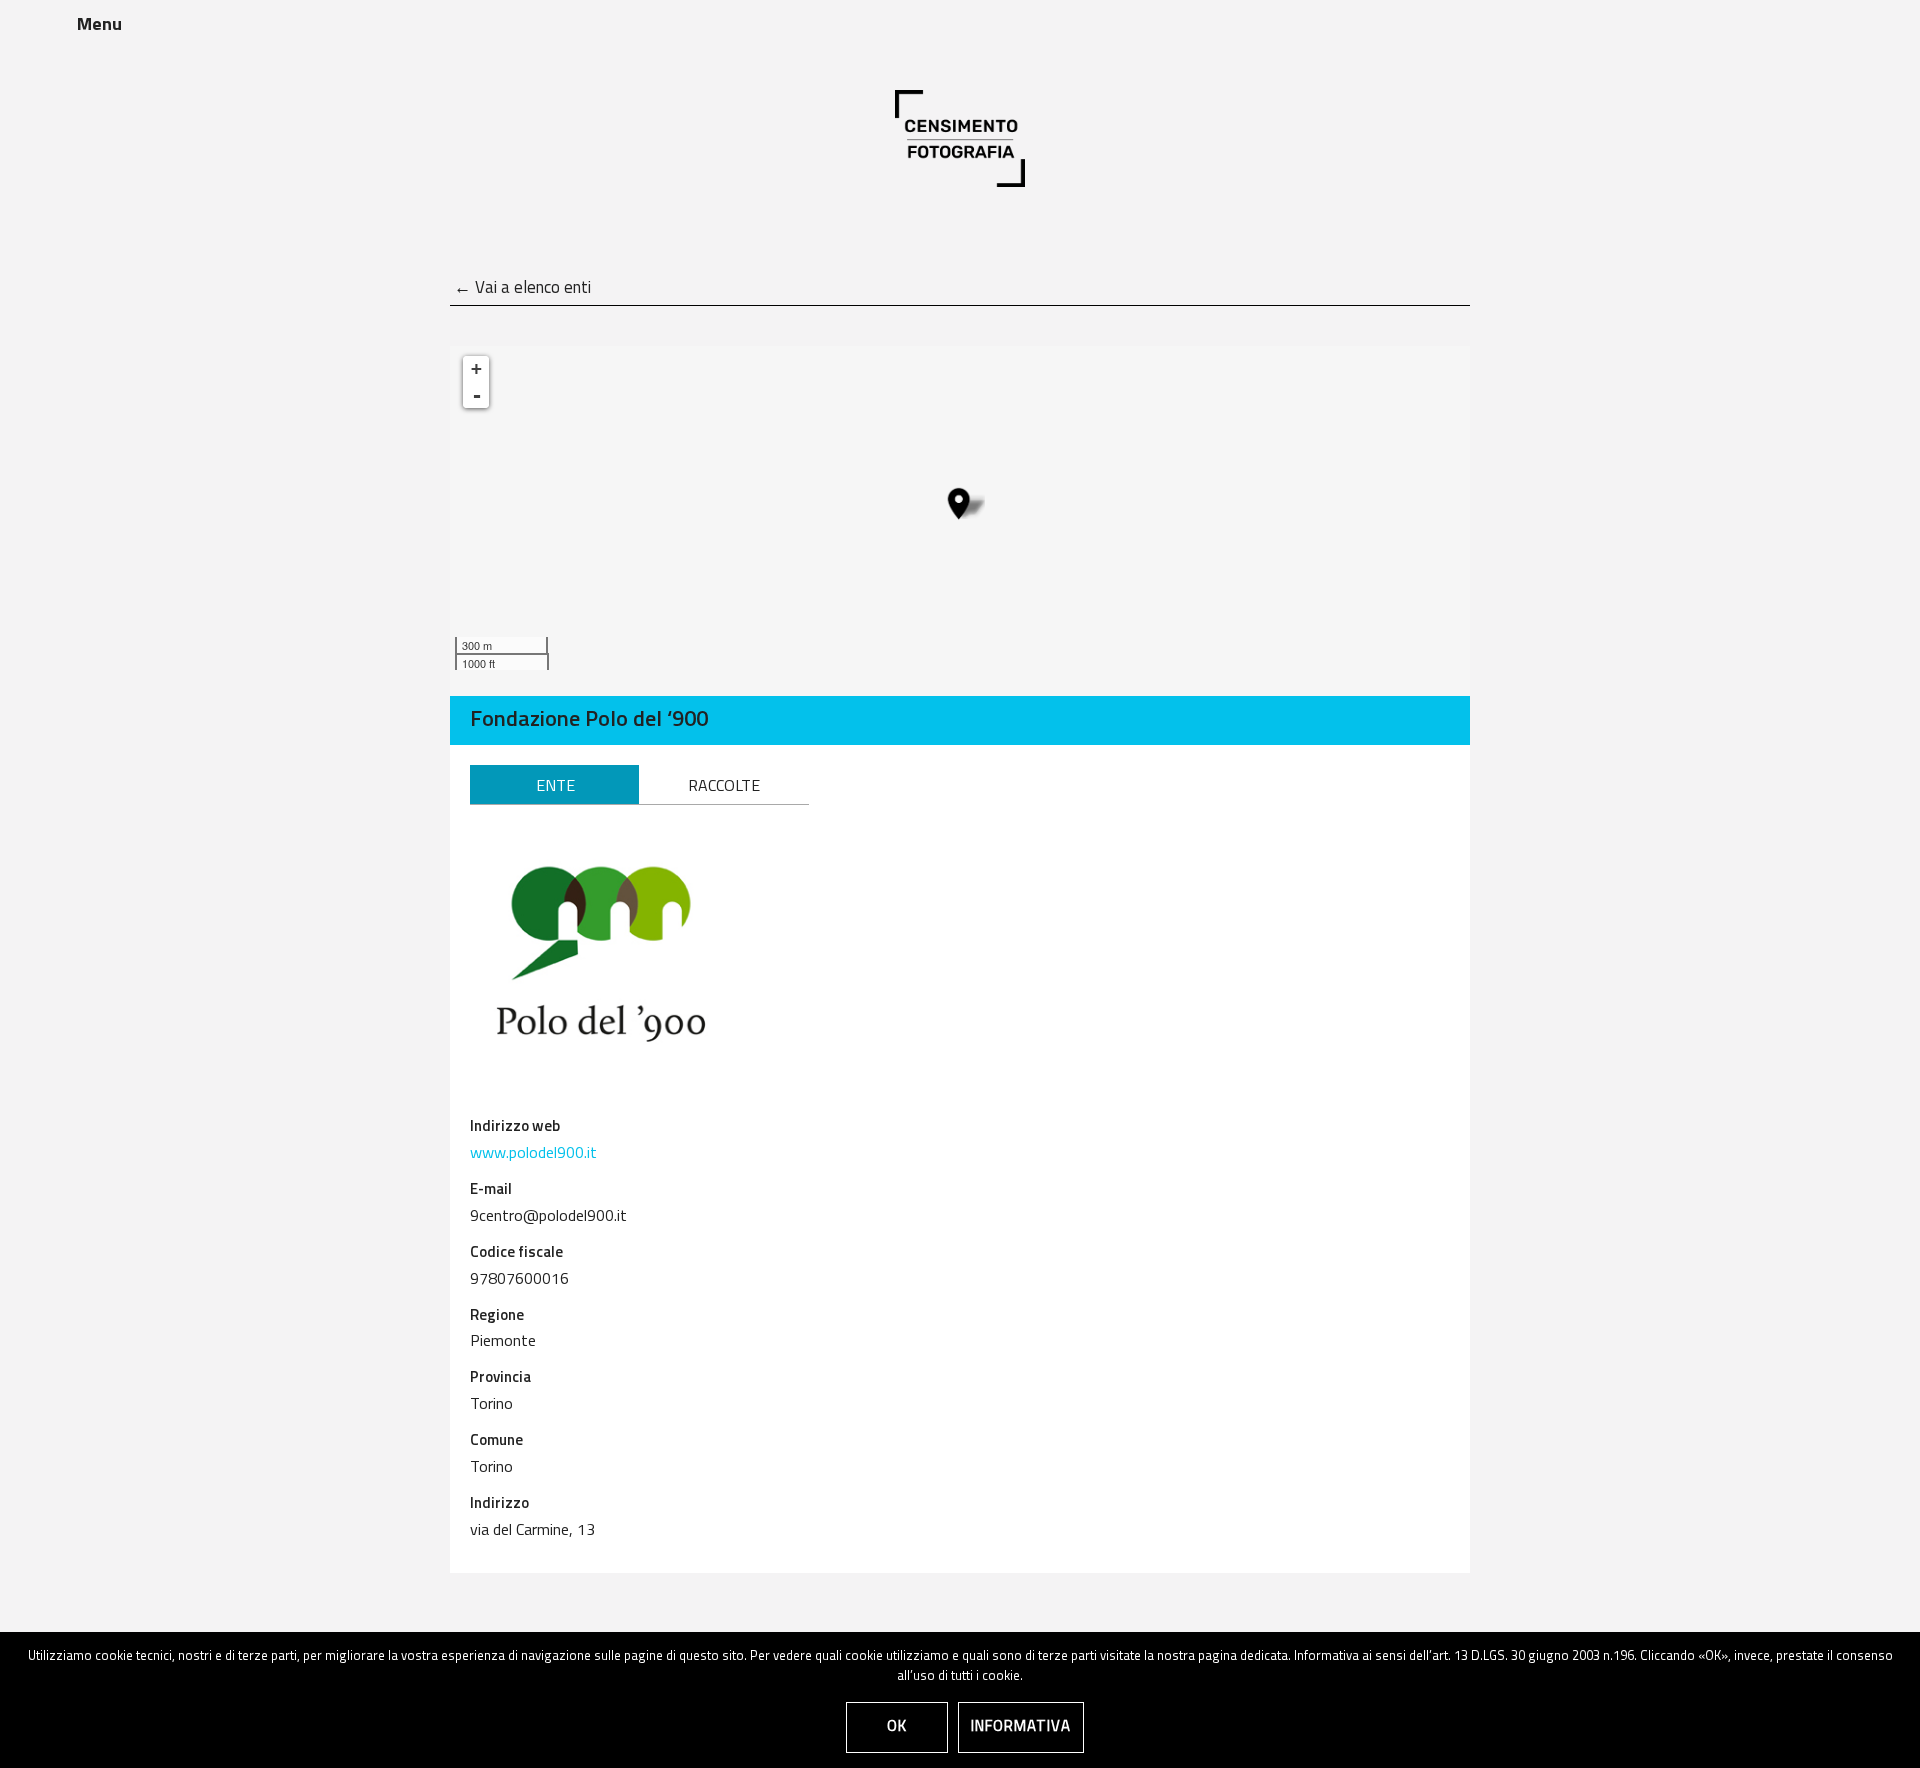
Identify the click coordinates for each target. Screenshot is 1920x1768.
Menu (99, 26)
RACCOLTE (724, 787)
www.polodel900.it (533, 1154)
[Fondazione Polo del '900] (959, 503)
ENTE (555, 787)
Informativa (1021, 1727)
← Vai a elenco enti (522, 288)
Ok (897, 1727)
